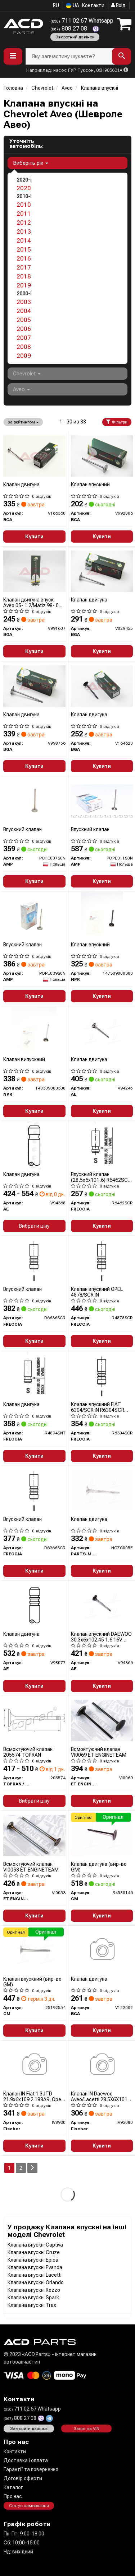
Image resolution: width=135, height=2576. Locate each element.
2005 (24, 320)
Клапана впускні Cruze (34, 2252)
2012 (24, 223)
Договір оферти (23, 2478)
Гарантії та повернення (31, 2469)
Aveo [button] (20, 389)
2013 (24, 231)
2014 (24, 240)
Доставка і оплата (26, 2460)
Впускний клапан (22, 829)
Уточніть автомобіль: (26, 144)
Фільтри (119, 422)
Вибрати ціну (34, 1226)
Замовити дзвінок (29, 2429)
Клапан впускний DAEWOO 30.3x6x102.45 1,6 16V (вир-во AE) (101, 1637)
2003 (24, 302)
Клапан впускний (90, 484)
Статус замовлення (29, 2506)
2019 (24, 285)
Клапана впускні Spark (33, 2298)
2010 (24, 205)
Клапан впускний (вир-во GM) (32, 1982)
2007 (24, 338)
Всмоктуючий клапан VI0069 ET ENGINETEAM (99, 1752)
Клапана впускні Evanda (35, 2267)
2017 (24, 267)
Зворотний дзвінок (75, 37)
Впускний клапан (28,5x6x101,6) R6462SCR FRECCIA (101, 1177)
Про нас (13, 2496)
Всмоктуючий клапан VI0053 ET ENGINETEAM (31, 1867)
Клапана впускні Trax (32, 2305)
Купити (34, 537)
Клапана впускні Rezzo (34, 2290)
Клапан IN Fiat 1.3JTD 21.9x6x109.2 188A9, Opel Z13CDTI (33, 2096)
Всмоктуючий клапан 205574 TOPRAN (28, 1752)
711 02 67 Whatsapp (82, 21)
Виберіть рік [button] (29, 163)
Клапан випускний (24, 1059)
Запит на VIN (86, 2429)
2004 (24, 311)
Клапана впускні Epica (33, 2260)
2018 (24, 276)
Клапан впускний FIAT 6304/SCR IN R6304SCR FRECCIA (98, 1407)
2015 (24, 249)
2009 (24, 356)
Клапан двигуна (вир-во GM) (99, 1867)
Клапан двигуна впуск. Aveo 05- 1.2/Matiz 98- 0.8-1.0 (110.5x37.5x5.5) (34, 602)
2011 (24, 214)
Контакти (93, 5)
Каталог (13, 2487)
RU (56, 5)
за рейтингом (22, 422)
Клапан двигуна (21, 484)
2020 (24, 188)
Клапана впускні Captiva (35, 2245)
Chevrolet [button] (25, 374)
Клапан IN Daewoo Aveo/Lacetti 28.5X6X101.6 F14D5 (101, 2096)
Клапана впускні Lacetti (35, 2275)
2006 (24, 329)
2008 (24, 347)
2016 (24, 258)
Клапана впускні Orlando (36, 2282)
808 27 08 (69, 29)
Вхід (120, 5)
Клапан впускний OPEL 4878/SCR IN (97, 1292)
